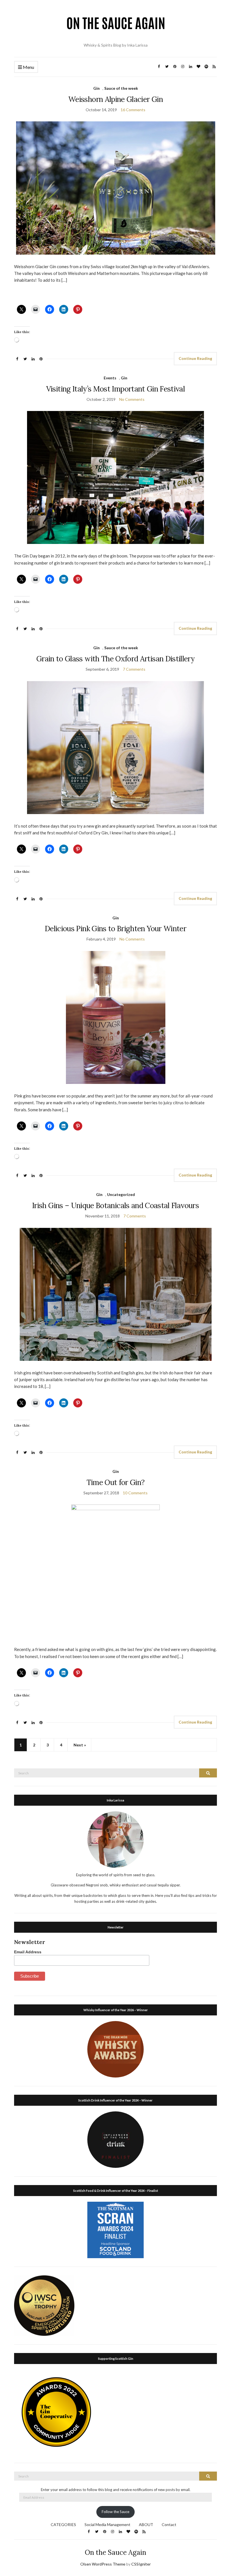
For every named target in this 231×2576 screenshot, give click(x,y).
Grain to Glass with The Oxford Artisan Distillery (115, 659)
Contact (169, 2524)
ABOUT (146, 2524)
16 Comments (133, 110)
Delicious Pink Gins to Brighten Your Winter (115, 929)
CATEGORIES (63, 2524)
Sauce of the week (121, 88)
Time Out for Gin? (116, 1482)
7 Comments (134, 669)
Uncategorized (121, 1194)
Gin (96, 88)
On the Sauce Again (115, 2552)
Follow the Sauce (115, 2512)
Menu (28, 67)
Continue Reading (195, 358)
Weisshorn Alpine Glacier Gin (115, 99)
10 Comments (135, 1493)
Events (110, 378)
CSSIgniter (141, 2564)
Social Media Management (107, 2524)
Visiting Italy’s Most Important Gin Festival (115, 389)
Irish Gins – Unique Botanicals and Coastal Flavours (115, 1205)
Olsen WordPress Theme (103, 2564)
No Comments (132, 399)
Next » (80, 1745)
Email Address (28, 1952)
